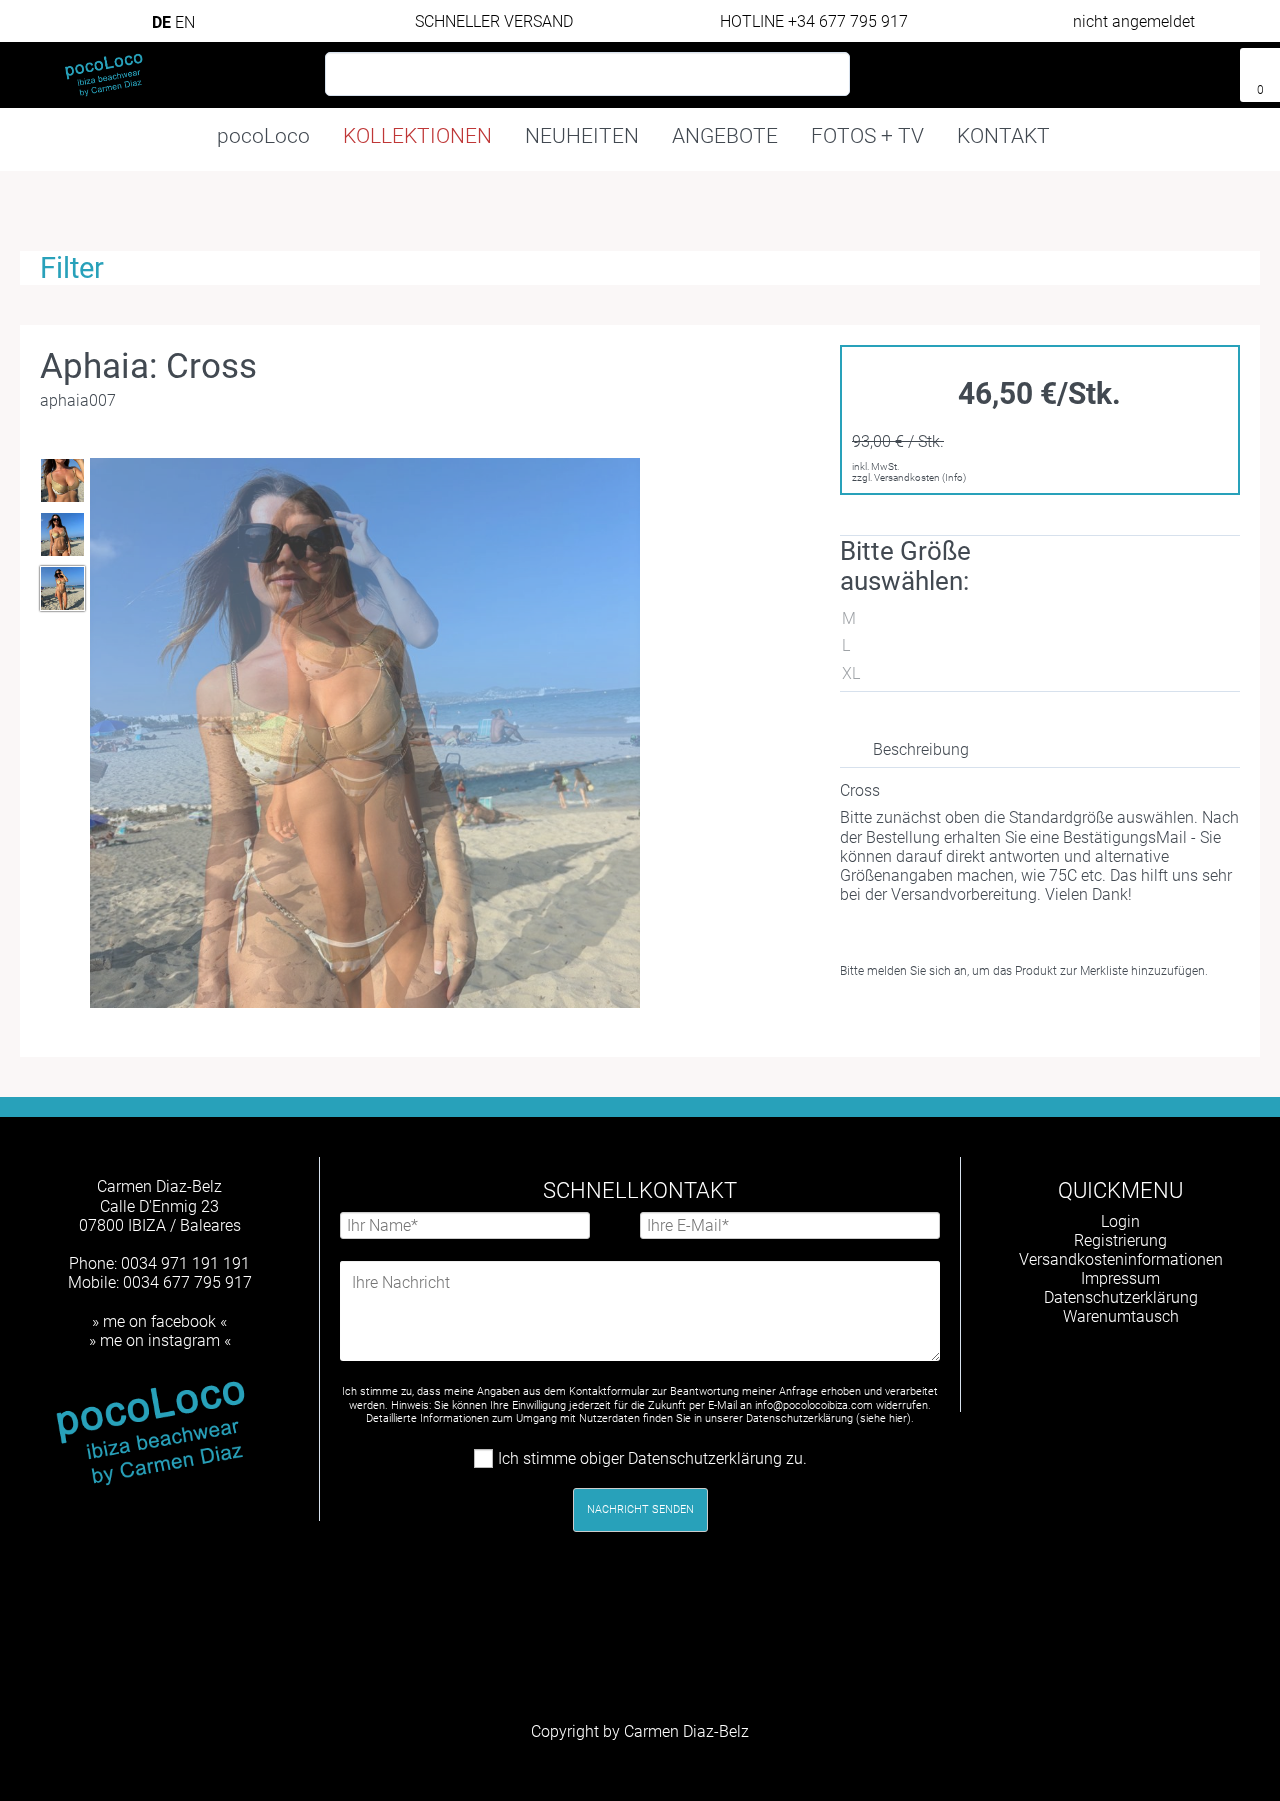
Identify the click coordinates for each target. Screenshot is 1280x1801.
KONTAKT (1003, 136)
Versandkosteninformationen (1121, 1259)
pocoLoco (263, 136)
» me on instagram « (160, 1340)
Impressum (1120, 1278)
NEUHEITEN (582, 136)
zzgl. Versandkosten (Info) (909, 477)
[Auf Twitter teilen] (987, 1019)
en (185, 22)
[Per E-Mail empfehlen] (1023, 1019)
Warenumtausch (1121, 1316)
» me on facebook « (159, 1321)
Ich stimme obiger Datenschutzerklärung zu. (652, 1458)
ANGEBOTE (725, 136)
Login (1120, 1221)
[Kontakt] (1139, 67)
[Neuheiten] (1176, 67)
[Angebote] (1213, 67)
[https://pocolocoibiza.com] (1153, 1369)
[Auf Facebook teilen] (951, 1019)
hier (898, 1418)
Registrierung (1120, 1240)
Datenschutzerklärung (1121, 1297)
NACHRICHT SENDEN (640, 1509)
